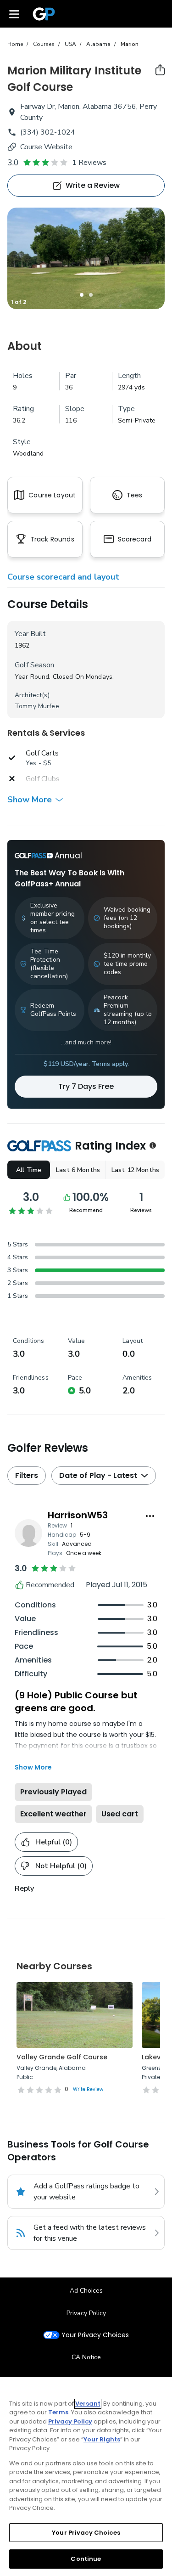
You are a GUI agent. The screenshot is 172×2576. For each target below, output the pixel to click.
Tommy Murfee (37, 706)
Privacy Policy (86, 2313)
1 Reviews (89, 163)
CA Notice (86, 2357)
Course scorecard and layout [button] (63, 577)
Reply (24, 1888)
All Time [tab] (29, 1170)
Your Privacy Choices (95, 2335)
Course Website (46, 147)
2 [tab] (91, 295)
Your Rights (102, 2439)
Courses (44, 44)
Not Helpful (61, 1866)
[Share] (160, 70)
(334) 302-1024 (48, 132)
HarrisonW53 (78, 1515)
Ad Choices (86, 2291)
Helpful (54, 1842)
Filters (27, 1475)
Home (15, 44)
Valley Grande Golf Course (62, 2057)
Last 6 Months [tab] (78, 1170)
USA (70, 44)
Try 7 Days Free (86, 1086)
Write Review (88, 2089)
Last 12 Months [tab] (135, 1170)
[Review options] (150, 1516)
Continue (86, 2559)
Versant (88, 2404)
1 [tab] (82, 295)
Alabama (98, 44)
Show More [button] (30, 800)
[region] (86, 2477)
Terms (58, 2412)
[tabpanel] (86, 258)
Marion (130, 44)
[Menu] (14, 14)
